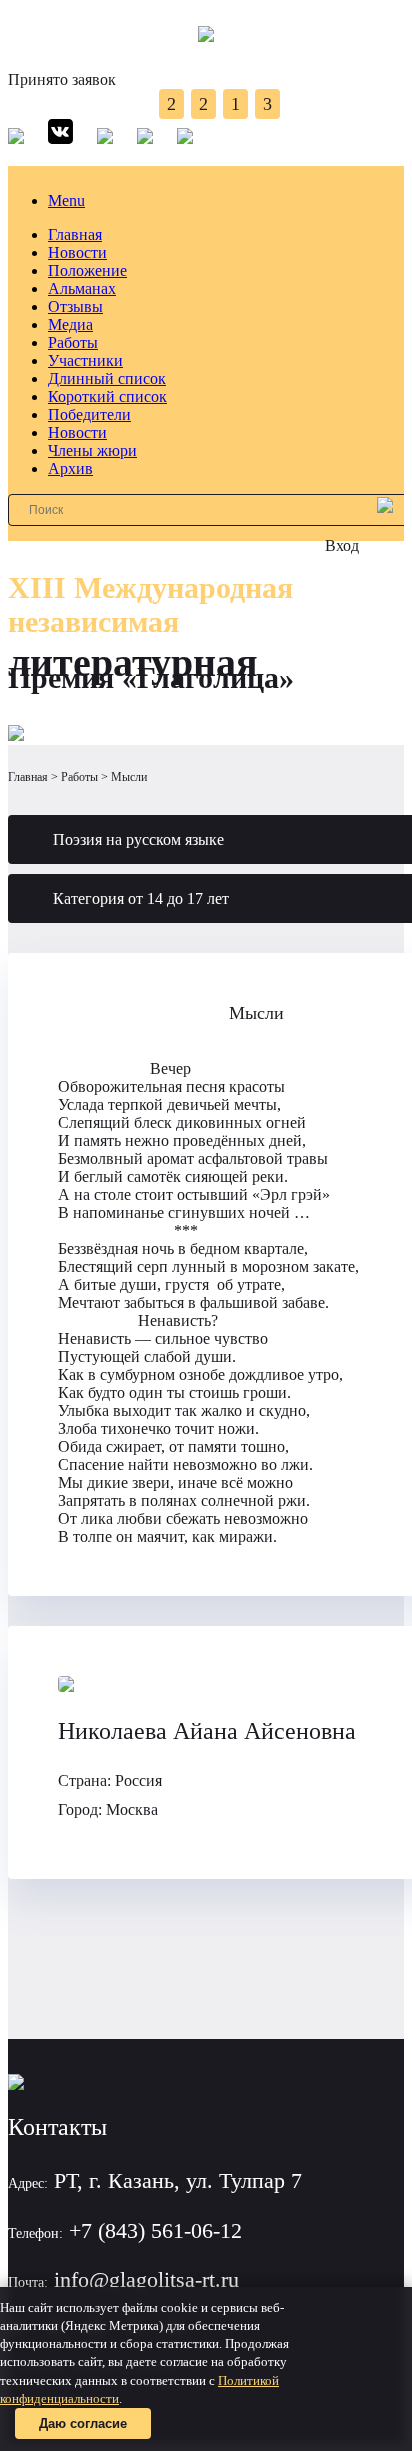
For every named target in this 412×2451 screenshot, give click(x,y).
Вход (342, 545)
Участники (85, 360)
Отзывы (75, 306)
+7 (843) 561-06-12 (155, 2230)
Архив (70, 468)
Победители (89, 414)
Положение (87, 270)
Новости (77, 252)
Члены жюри (92, 450)
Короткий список (107, 396)
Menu (66, 200)
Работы (73, 342)
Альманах (82, 288)
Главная (75, 234)
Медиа (70, 324)
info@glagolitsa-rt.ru (146, 2279)
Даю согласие (83, 2423)
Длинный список (107, 378)
